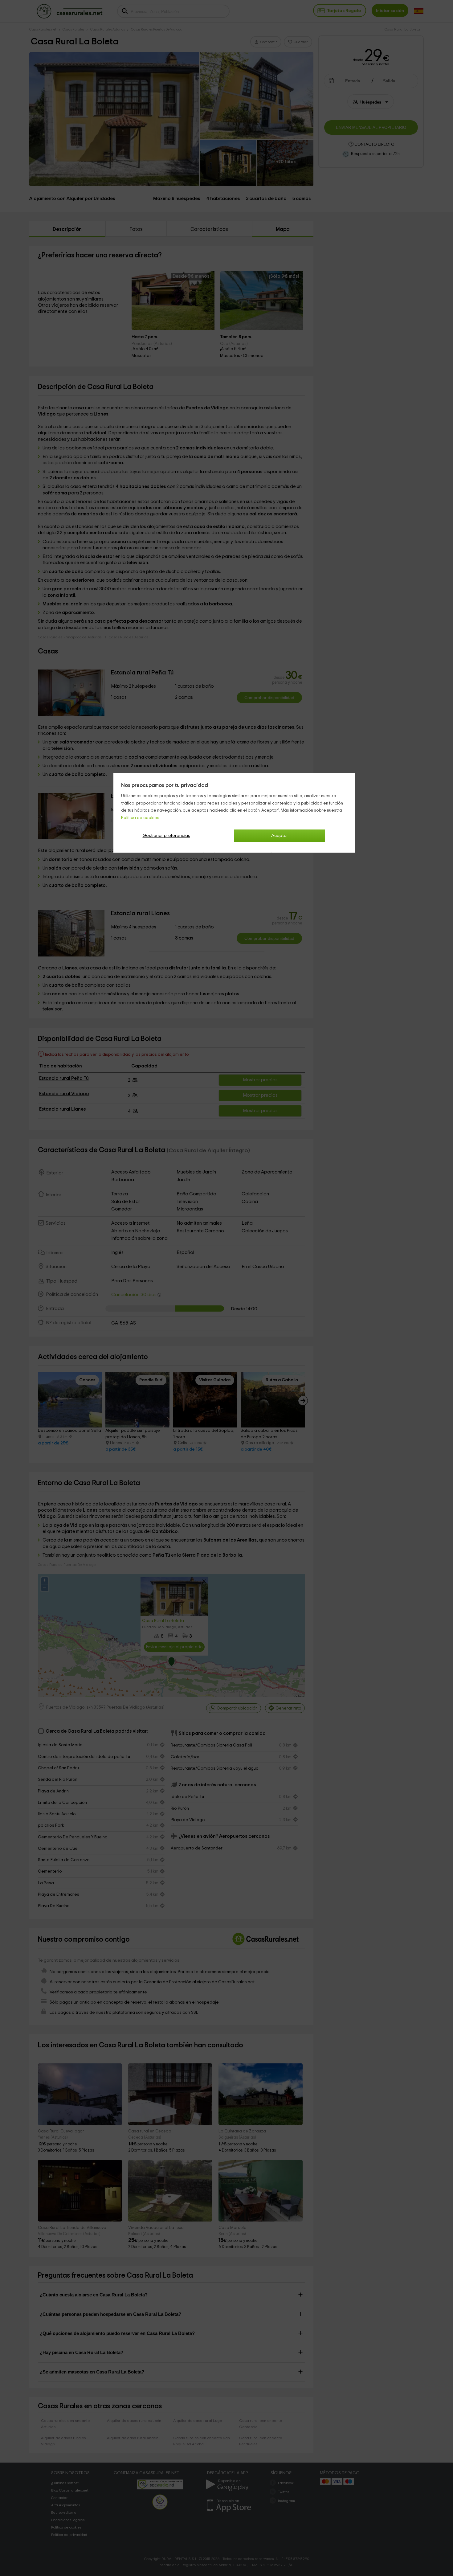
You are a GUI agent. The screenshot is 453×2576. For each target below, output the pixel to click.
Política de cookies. (141, 818)
